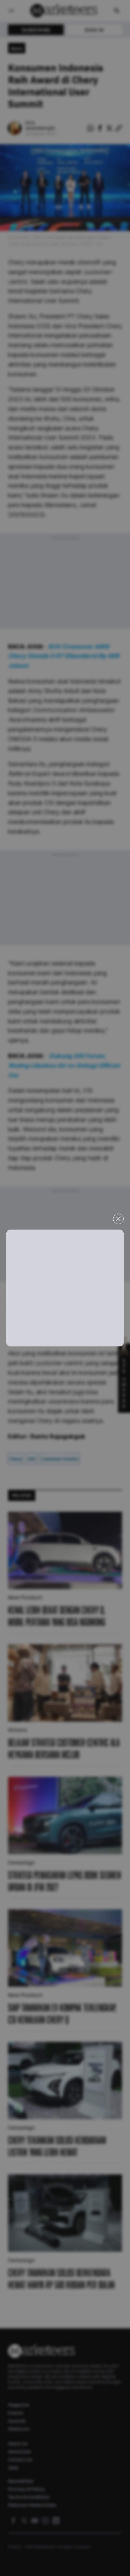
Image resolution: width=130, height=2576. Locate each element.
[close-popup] (118, 1219)
